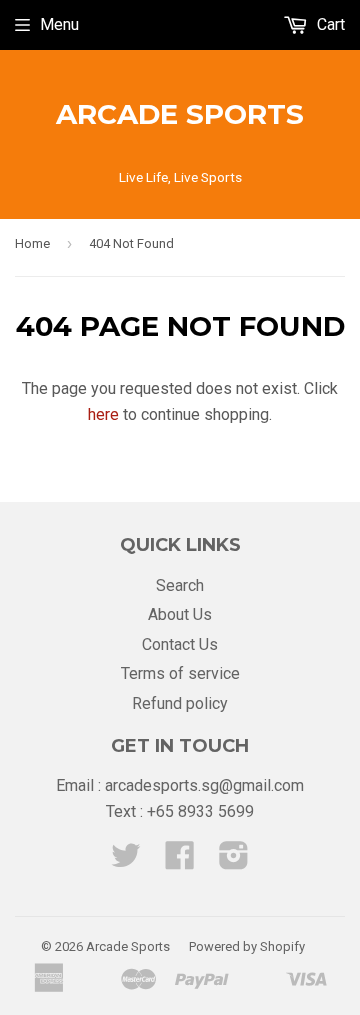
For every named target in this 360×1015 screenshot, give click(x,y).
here (103, 414)
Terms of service (180, 673)
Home (32, 243)
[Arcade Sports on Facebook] (180, 861)
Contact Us (180, 644)
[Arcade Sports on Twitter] (126, 861)
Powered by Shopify (247, 946)
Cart (329, 24)
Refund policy (180, 703)
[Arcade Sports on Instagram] (234, 861)
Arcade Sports (180, 114)
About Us (180, 614)
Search (180, 585)
